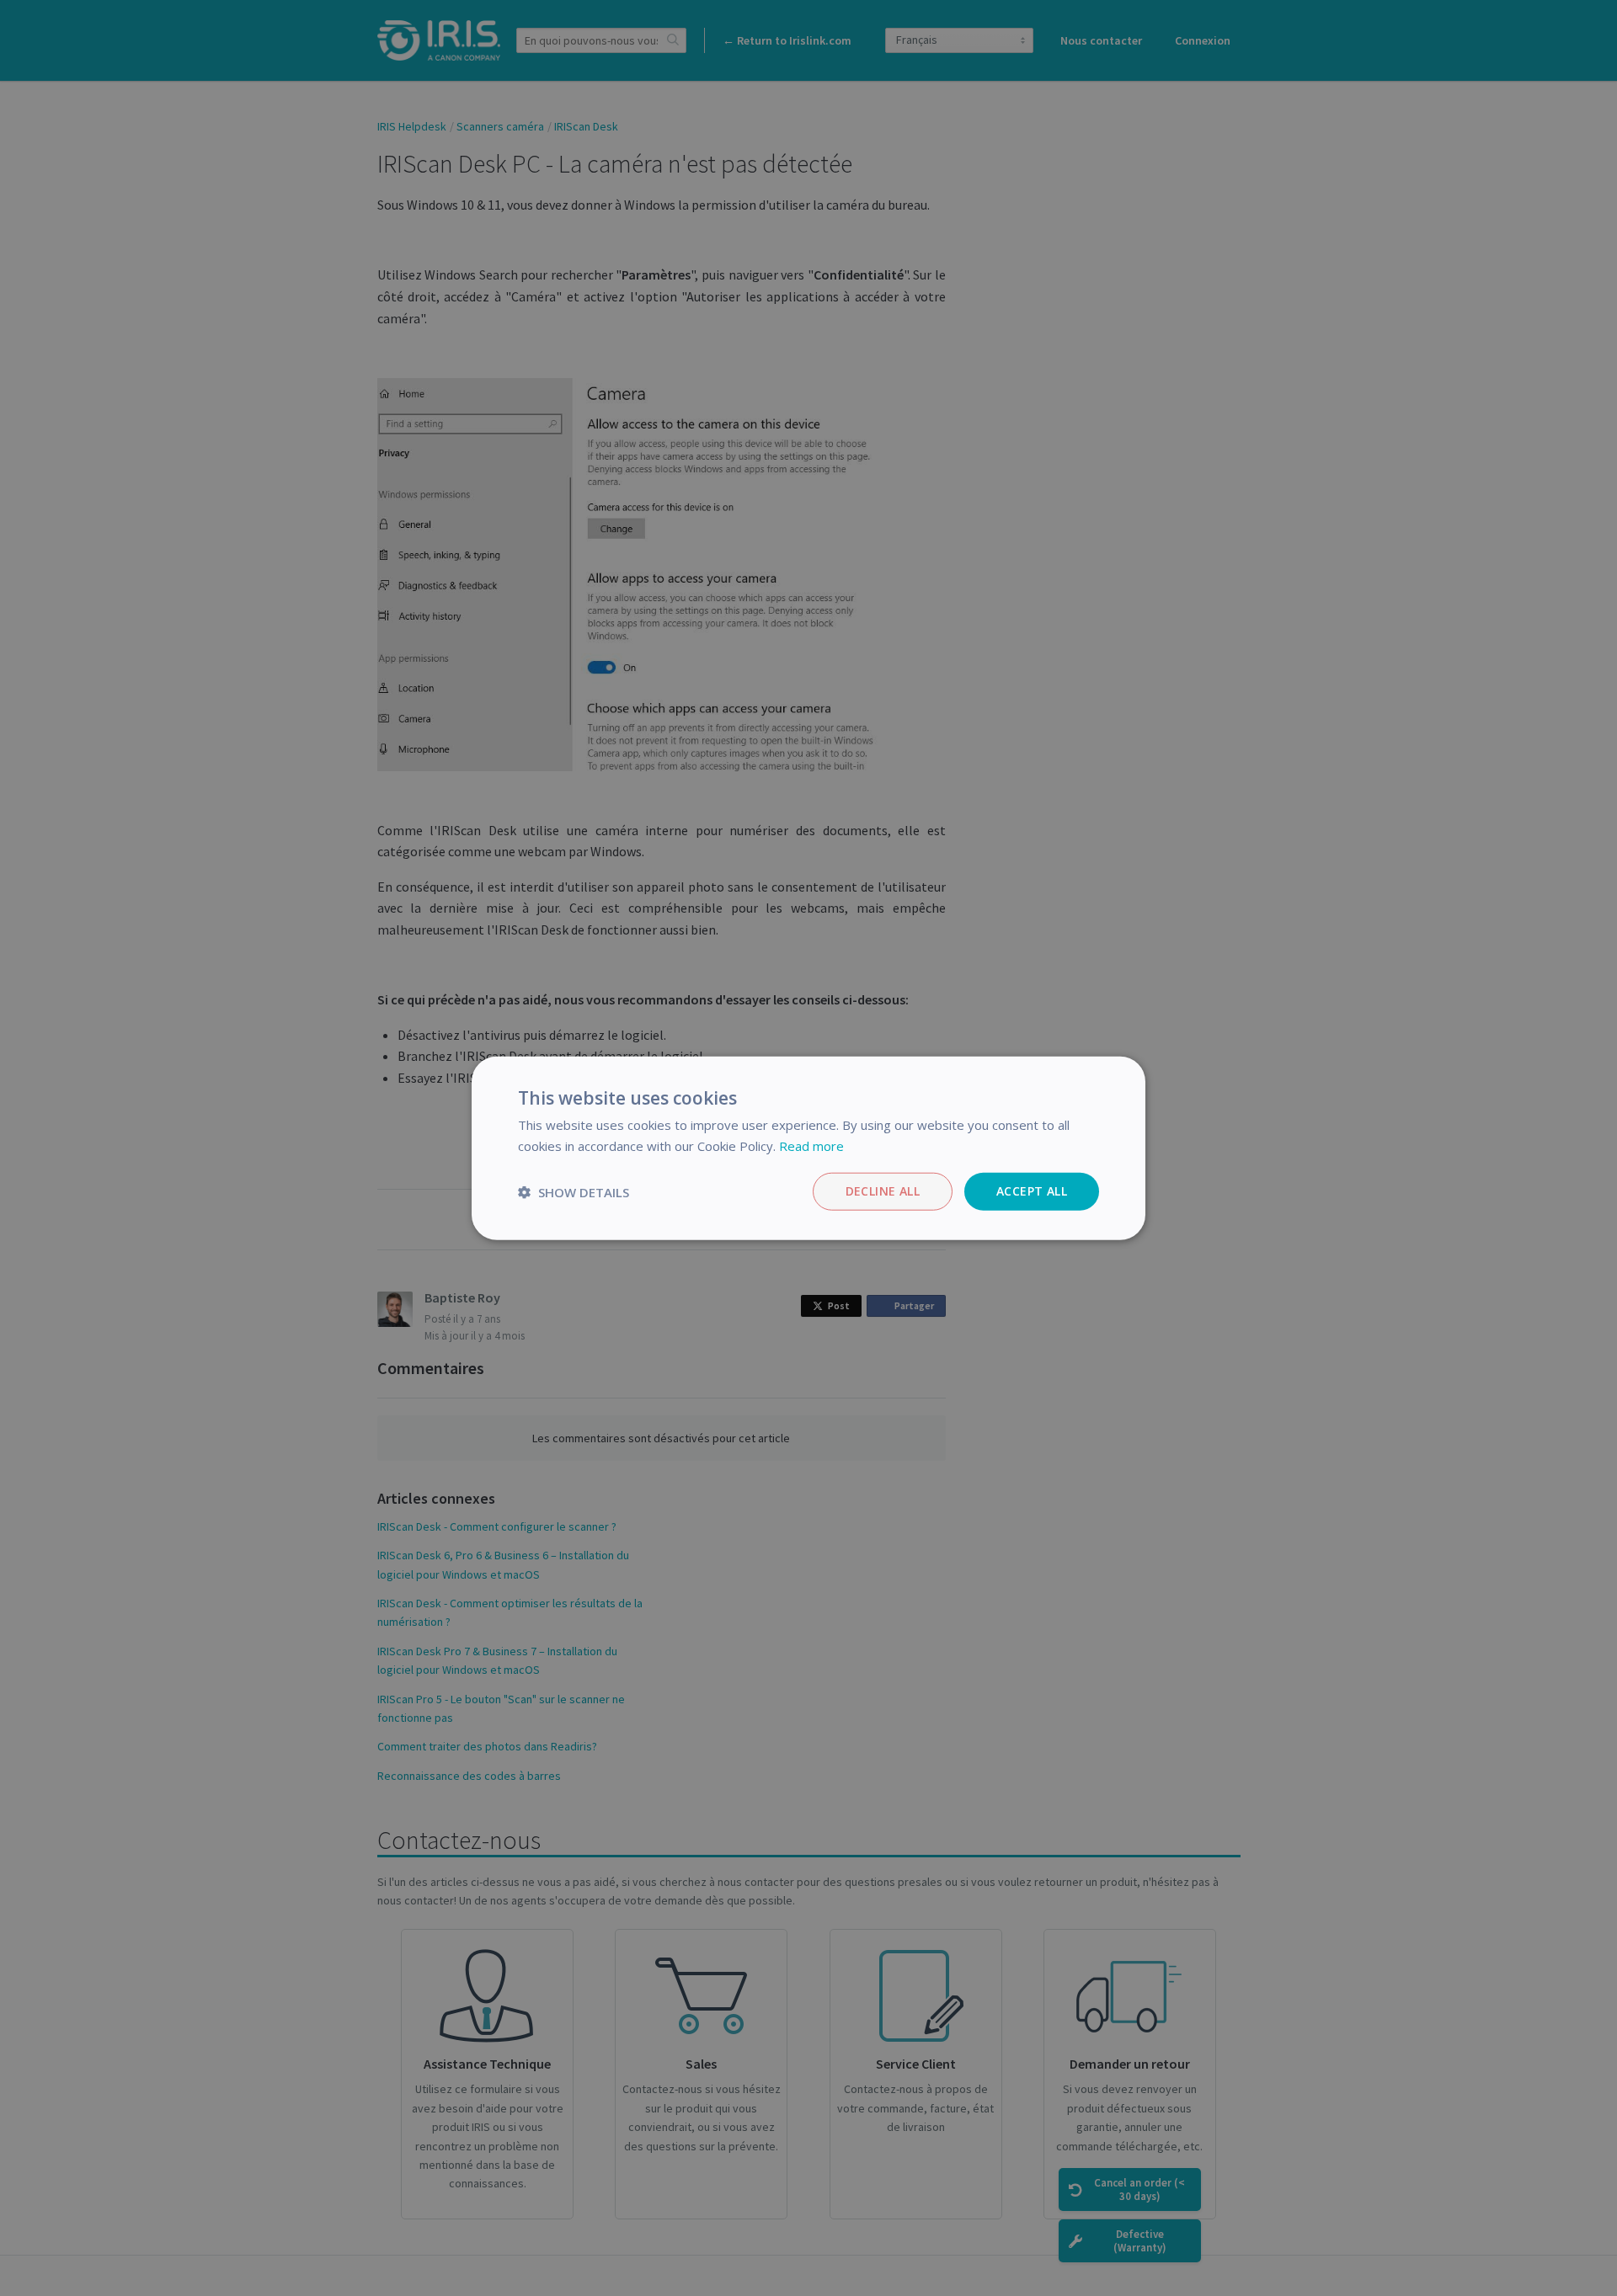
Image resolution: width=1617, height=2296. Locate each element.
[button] (574, 1191)
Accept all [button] (1032, 1191)
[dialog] (808, 1148)
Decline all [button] (883, 1191)
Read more (811, 1145)
